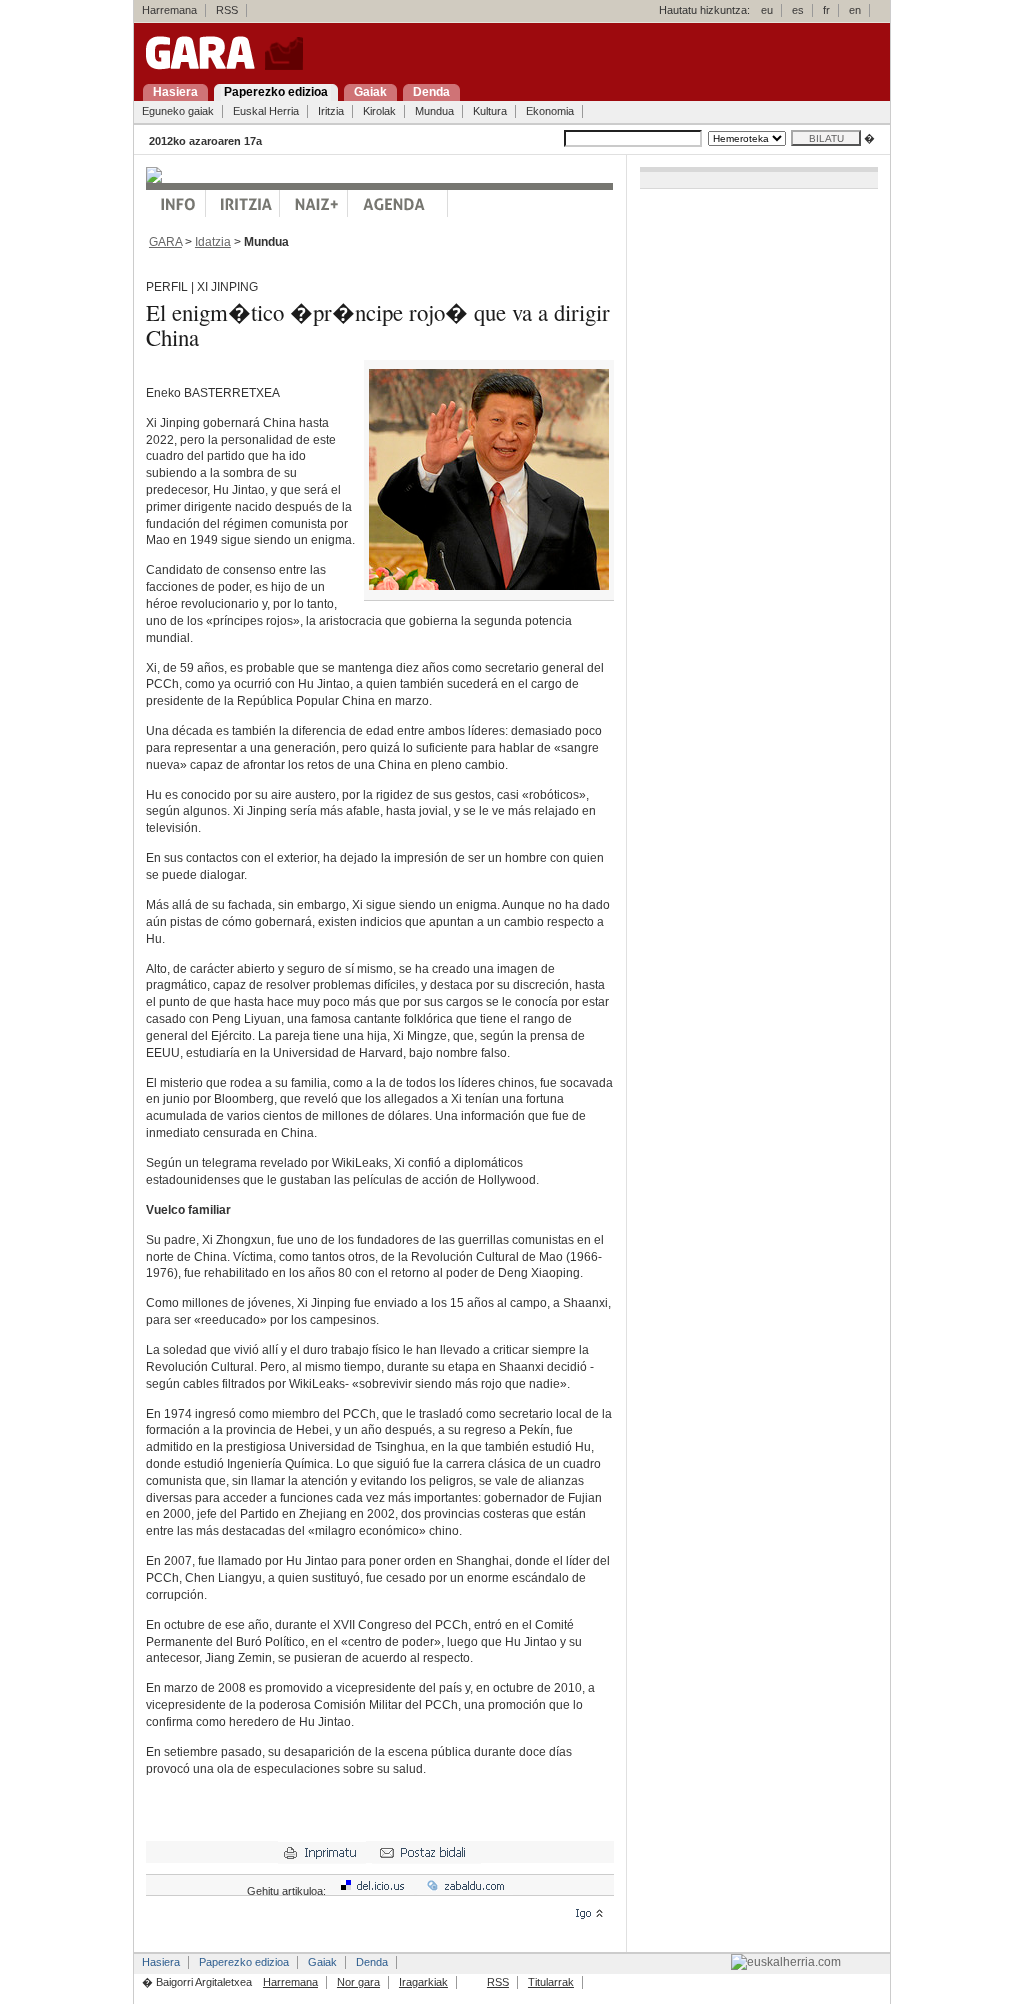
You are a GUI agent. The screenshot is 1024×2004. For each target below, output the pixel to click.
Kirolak (379, 111)
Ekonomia (550, 111)
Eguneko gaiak (178, 111)
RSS (227, 10)
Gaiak (322, 1962)
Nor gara (358, 1982)
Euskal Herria (266, 111)
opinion (243, 203)
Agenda (398, 203)
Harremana (169, 10)
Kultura (490, 111)
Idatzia (213, 242)
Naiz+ (314, 203)
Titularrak (551, 1982)
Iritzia (331, 111)
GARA (165, 242)
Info (176, 203)
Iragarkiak (423, 1982)
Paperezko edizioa (244, 1962)
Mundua (434, 111)
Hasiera (161, 1962)
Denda (372, 1962)
